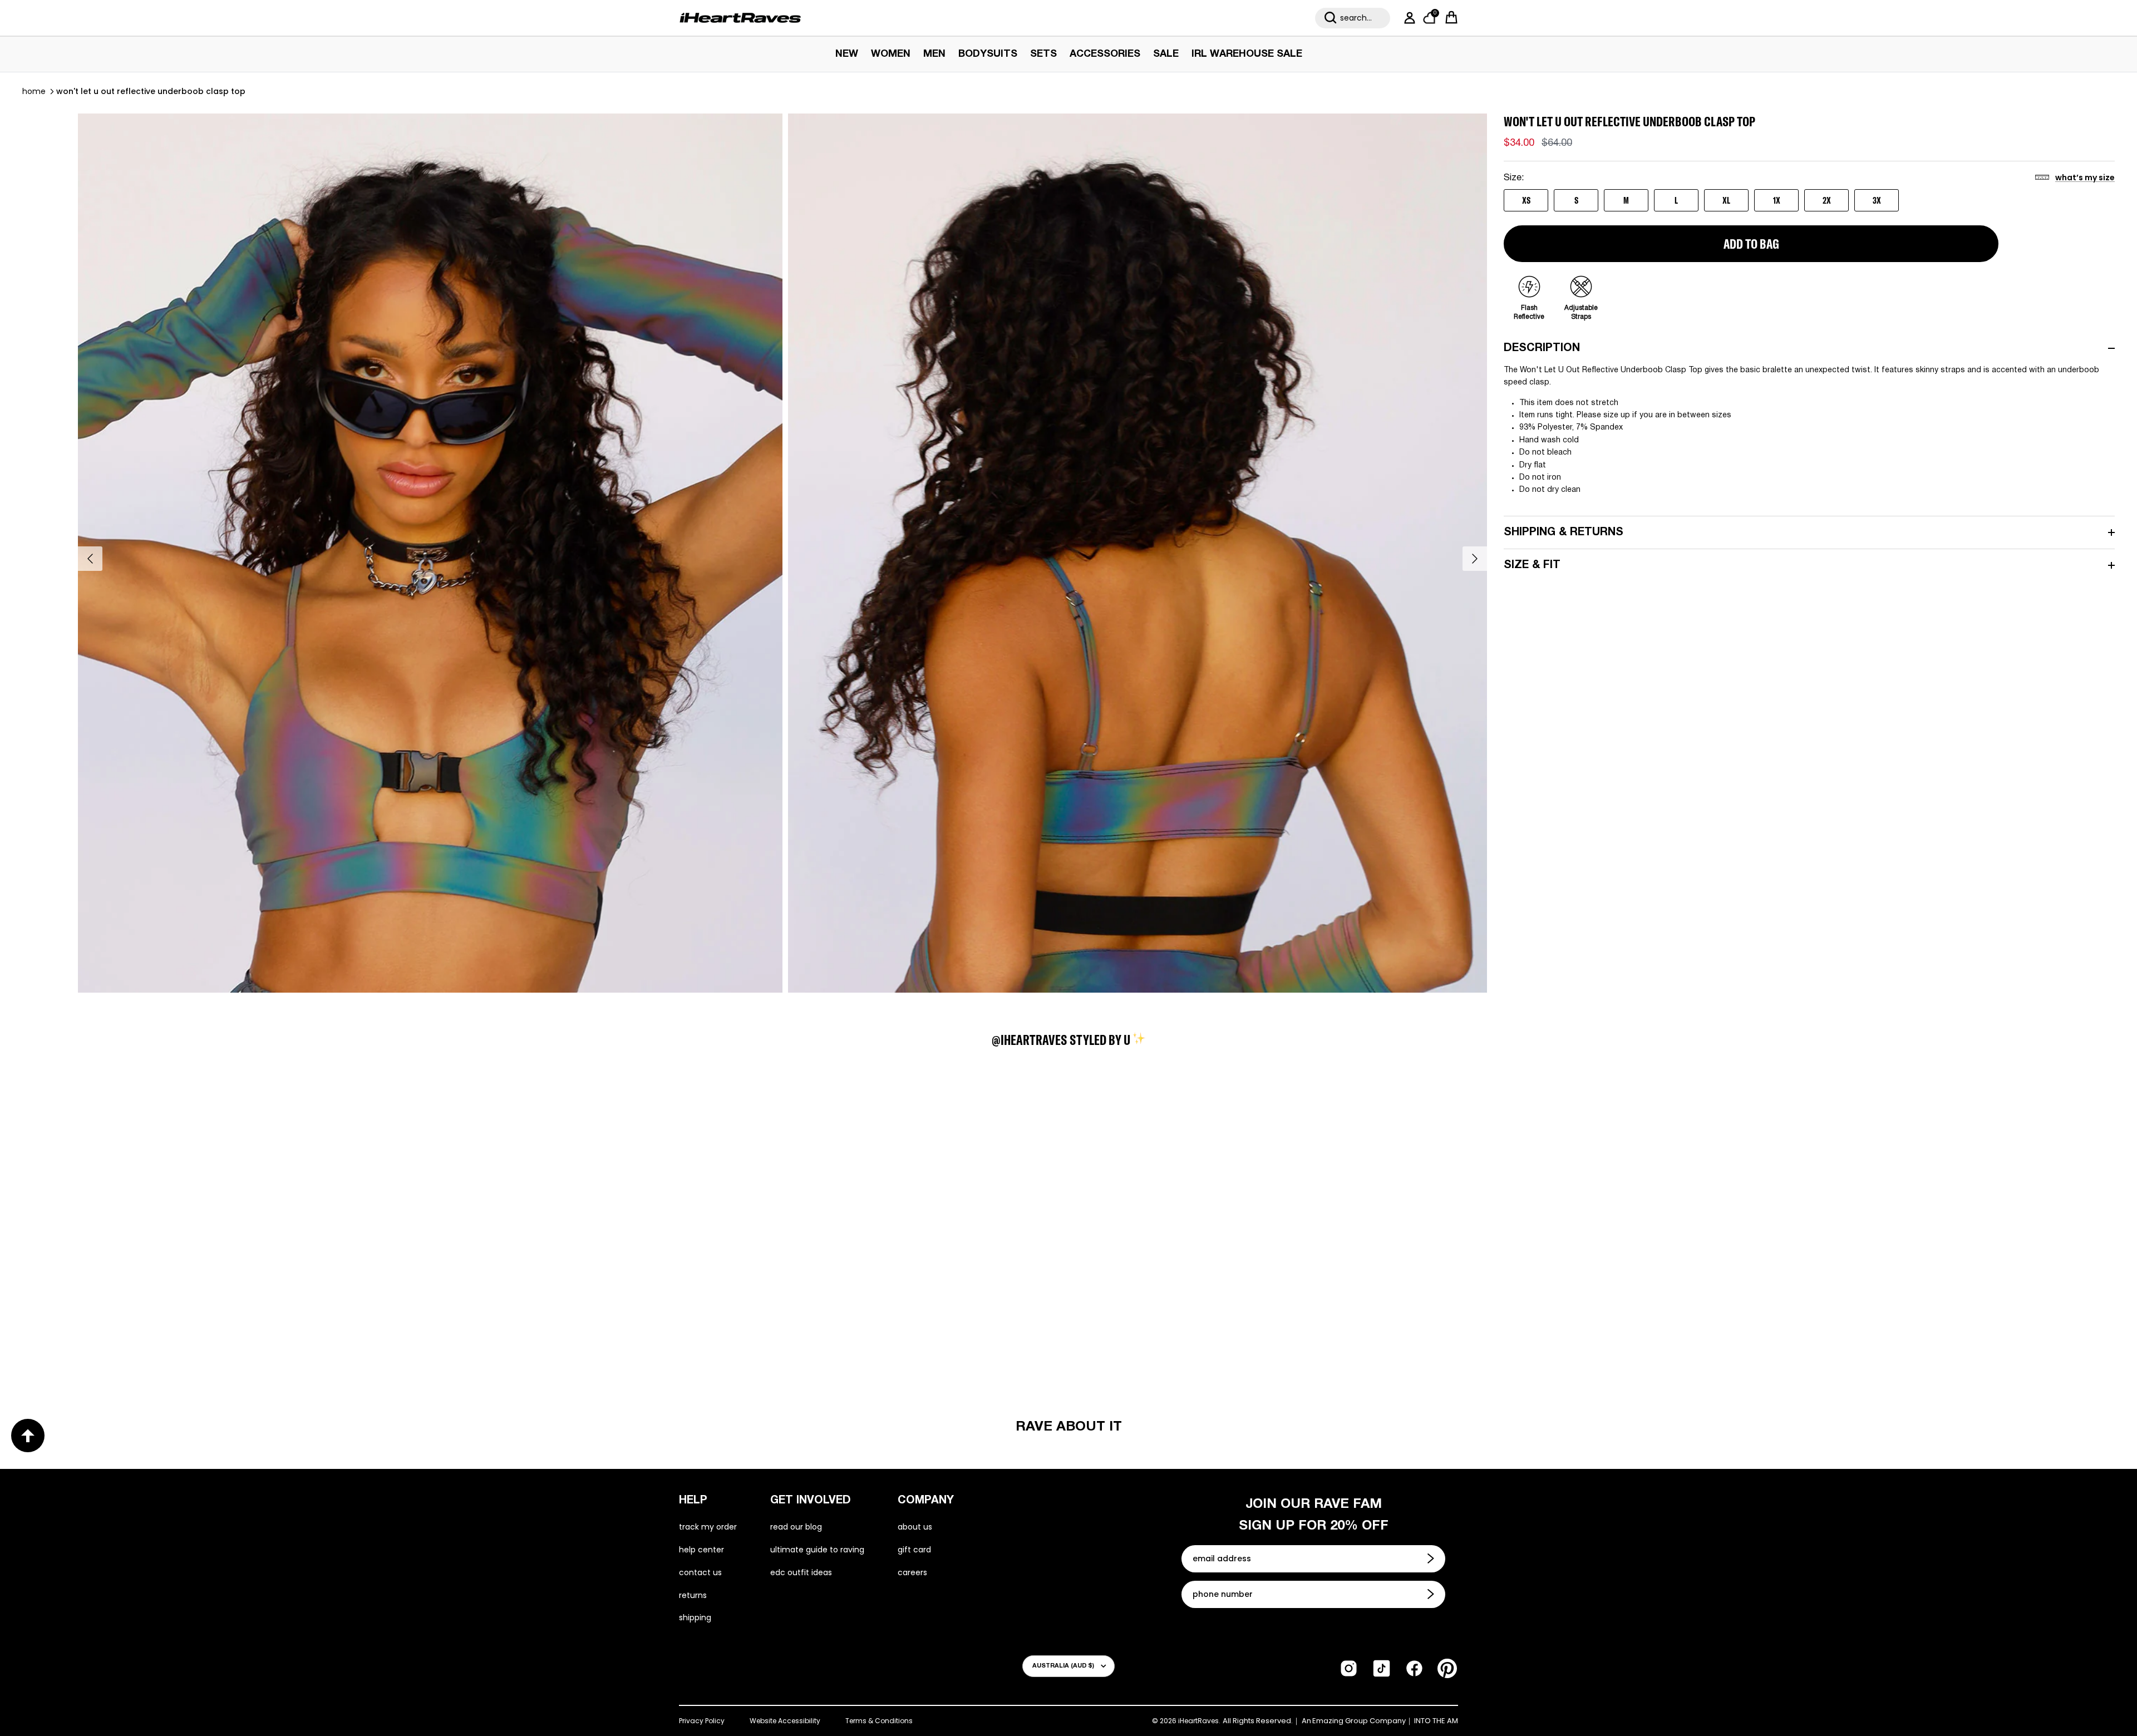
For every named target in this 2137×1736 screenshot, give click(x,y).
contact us (700, 1572)
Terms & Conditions (879, 1721)
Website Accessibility (785, 1721)
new (847, 54)
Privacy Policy (702, 1721)
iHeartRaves (1198, 1721)
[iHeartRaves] (740, 18)
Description (1542, 348)
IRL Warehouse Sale (1247, 54)
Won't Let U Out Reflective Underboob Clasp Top (151, 91)
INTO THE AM (1436, 1721)
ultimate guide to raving (817, 1550)
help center (701, 1550)
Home (34, 91)
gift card (914, 1550)
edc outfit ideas (801, 1572)
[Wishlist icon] (142, 1134)
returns (693, 1595)
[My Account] (1407, 18)
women (891, 54)
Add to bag (1751, 244)
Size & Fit (1532, 565)
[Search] (1331, 18)
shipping (695, 1617)
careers (912, 1572)
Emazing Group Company (1359, 1721)
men (934, 54)
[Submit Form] (1432, 1559)
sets (1043, 54)
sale (1166, 54)
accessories (1105, 54)
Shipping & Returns (1564, 532)
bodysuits (988, 54)
